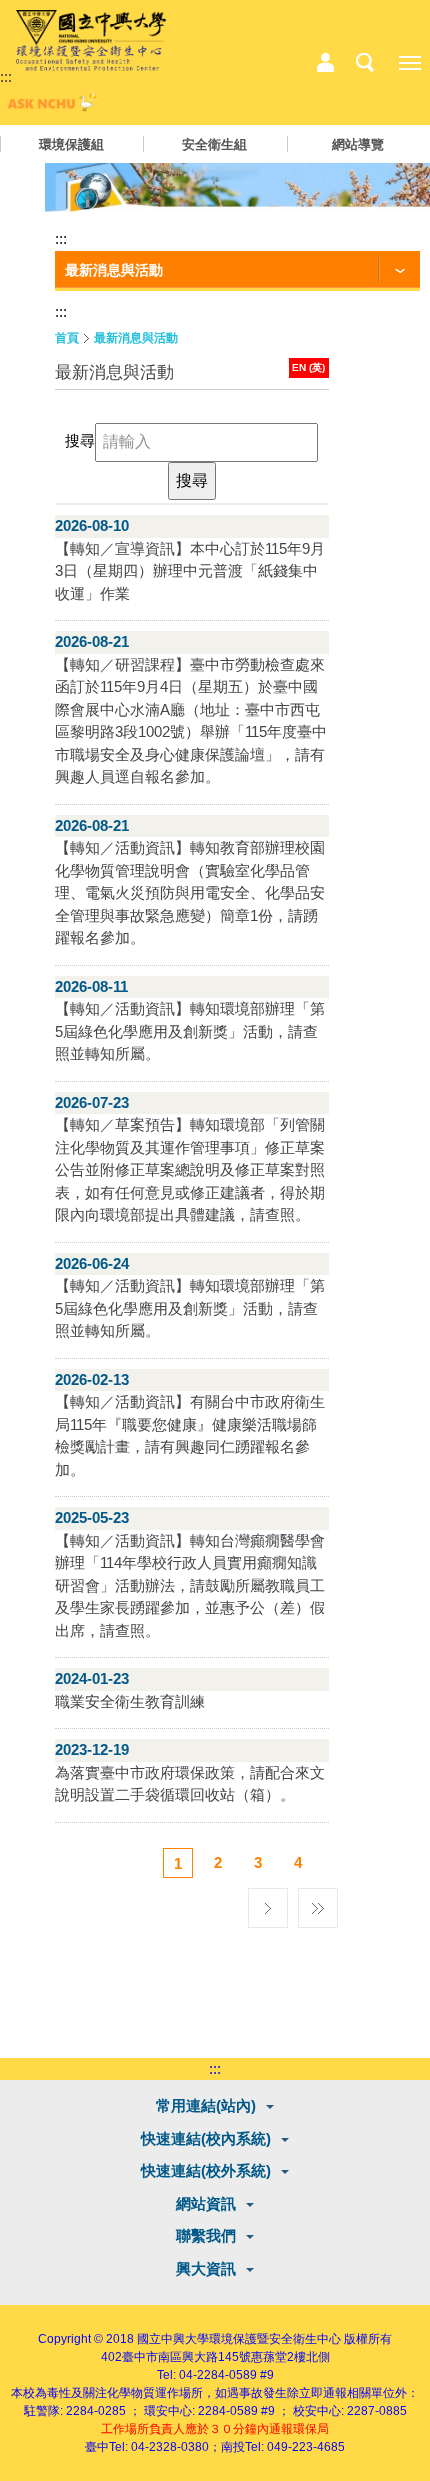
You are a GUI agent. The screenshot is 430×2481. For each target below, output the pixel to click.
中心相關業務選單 (325, 63)
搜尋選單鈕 (365, 63)
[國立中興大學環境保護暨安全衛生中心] (91, 41)
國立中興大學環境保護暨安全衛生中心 (239, 2339)
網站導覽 (358, 144)
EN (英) (308, 367)
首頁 (67, 338)
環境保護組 (71, 144)
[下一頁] (268, 1903)
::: (6, 76)
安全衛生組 (214, 144)
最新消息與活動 (136, 338)
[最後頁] (318, 1903)
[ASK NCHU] (50, 106)
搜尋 (80, 440)
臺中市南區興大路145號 (186, 2357)
